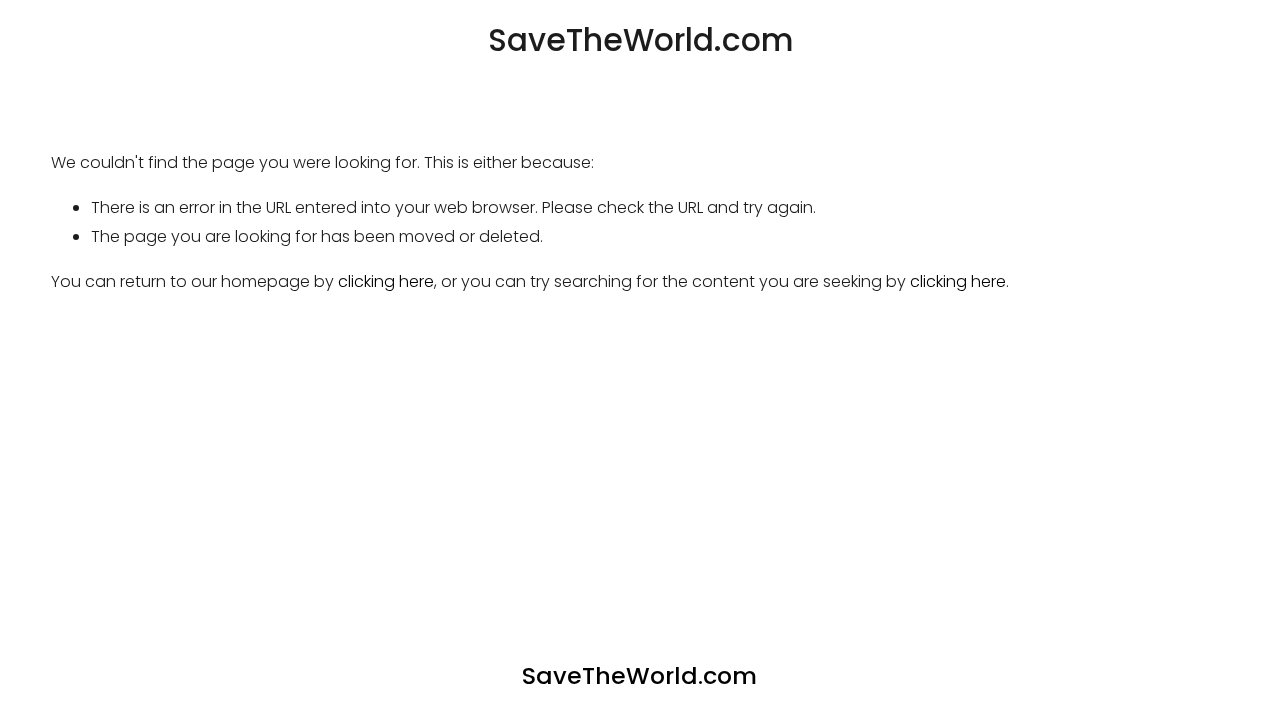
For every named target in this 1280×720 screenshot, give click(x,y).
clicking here (386, 281)
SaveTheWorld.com (641, 40)
